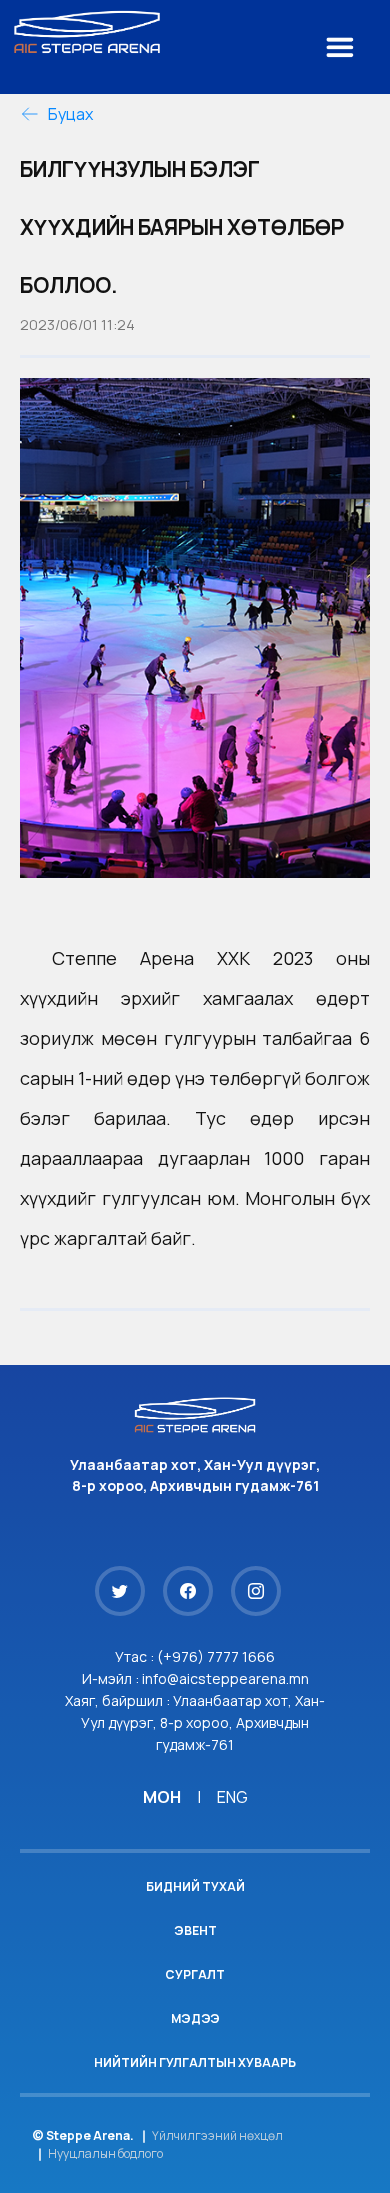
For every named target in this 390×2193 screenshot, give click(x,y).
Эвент (195, 1930)
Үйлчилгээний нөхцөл (217, 2135)
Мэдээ (195, 2018)
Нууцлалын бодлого (105, 2153)
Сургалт (195, 1974)
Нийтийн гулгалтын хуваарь (195, 2062)
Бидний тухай (195, 1886)
